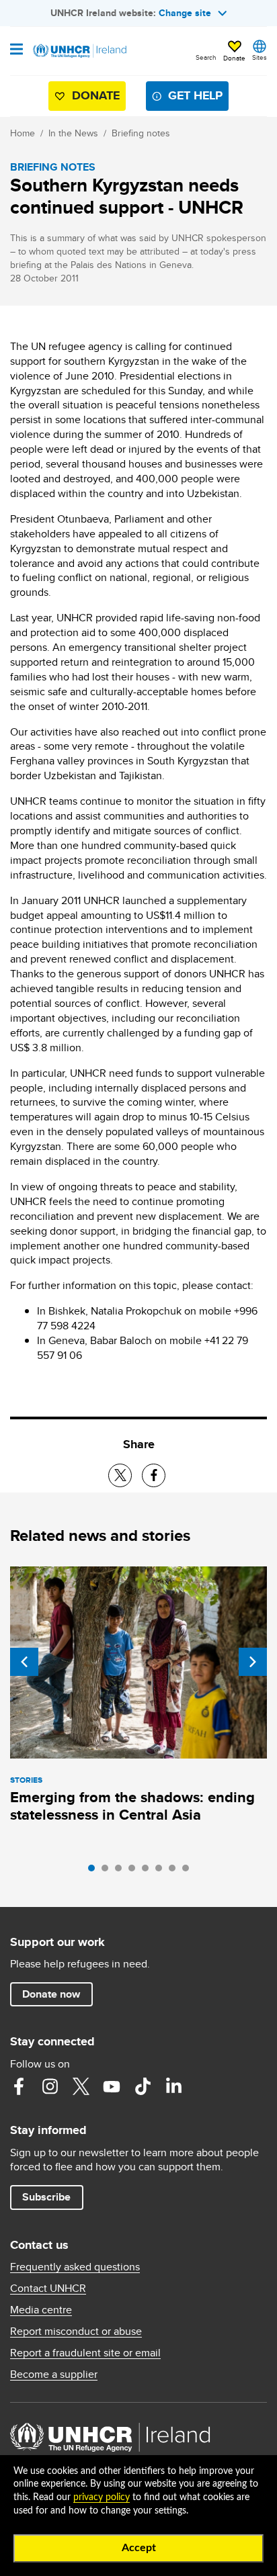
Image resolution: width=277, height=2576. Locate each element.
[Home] (79, 51)
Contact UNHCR (48, 2289)
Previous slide (24, 1662)
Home (23, 133)
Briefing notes (141, 133)
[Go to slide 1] (95, 1871)
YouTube (112, 2086)
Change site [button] (185, 13)
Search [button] (206, 57)
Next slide (253, 1662)
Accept (139, 2548)
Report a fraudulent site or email (85, 2353)
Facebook (19, 2086)
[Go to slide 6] (162, 1871)
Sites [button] (260, 57)
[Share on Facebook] (154, 1475)
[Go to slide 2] (108, 1871)
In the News (73, 133)
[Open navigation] (16, 50)
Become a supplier (54, 2374)
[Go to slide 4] (135, 1871)
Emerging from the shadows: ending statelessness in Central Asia (132, 1806)
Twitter (81, 2086)
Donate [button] (234, 58)
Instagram (50, 2086)
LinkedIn (173, 2086)
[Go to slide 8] (189, 1871)
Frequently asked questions (75, 2267)
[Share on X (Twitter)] (120, 1475)
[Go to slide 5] (149, 1871)
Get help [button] (195, 95)
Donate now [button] (51, 1994)
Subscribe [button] (46, 2197)
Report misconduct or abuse (76, 2331)
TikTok (143, 2086)
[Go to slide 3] (122, 1871)
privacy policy (102, 2497)
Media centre (41, 2310)
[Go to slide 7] (175, 1871)
